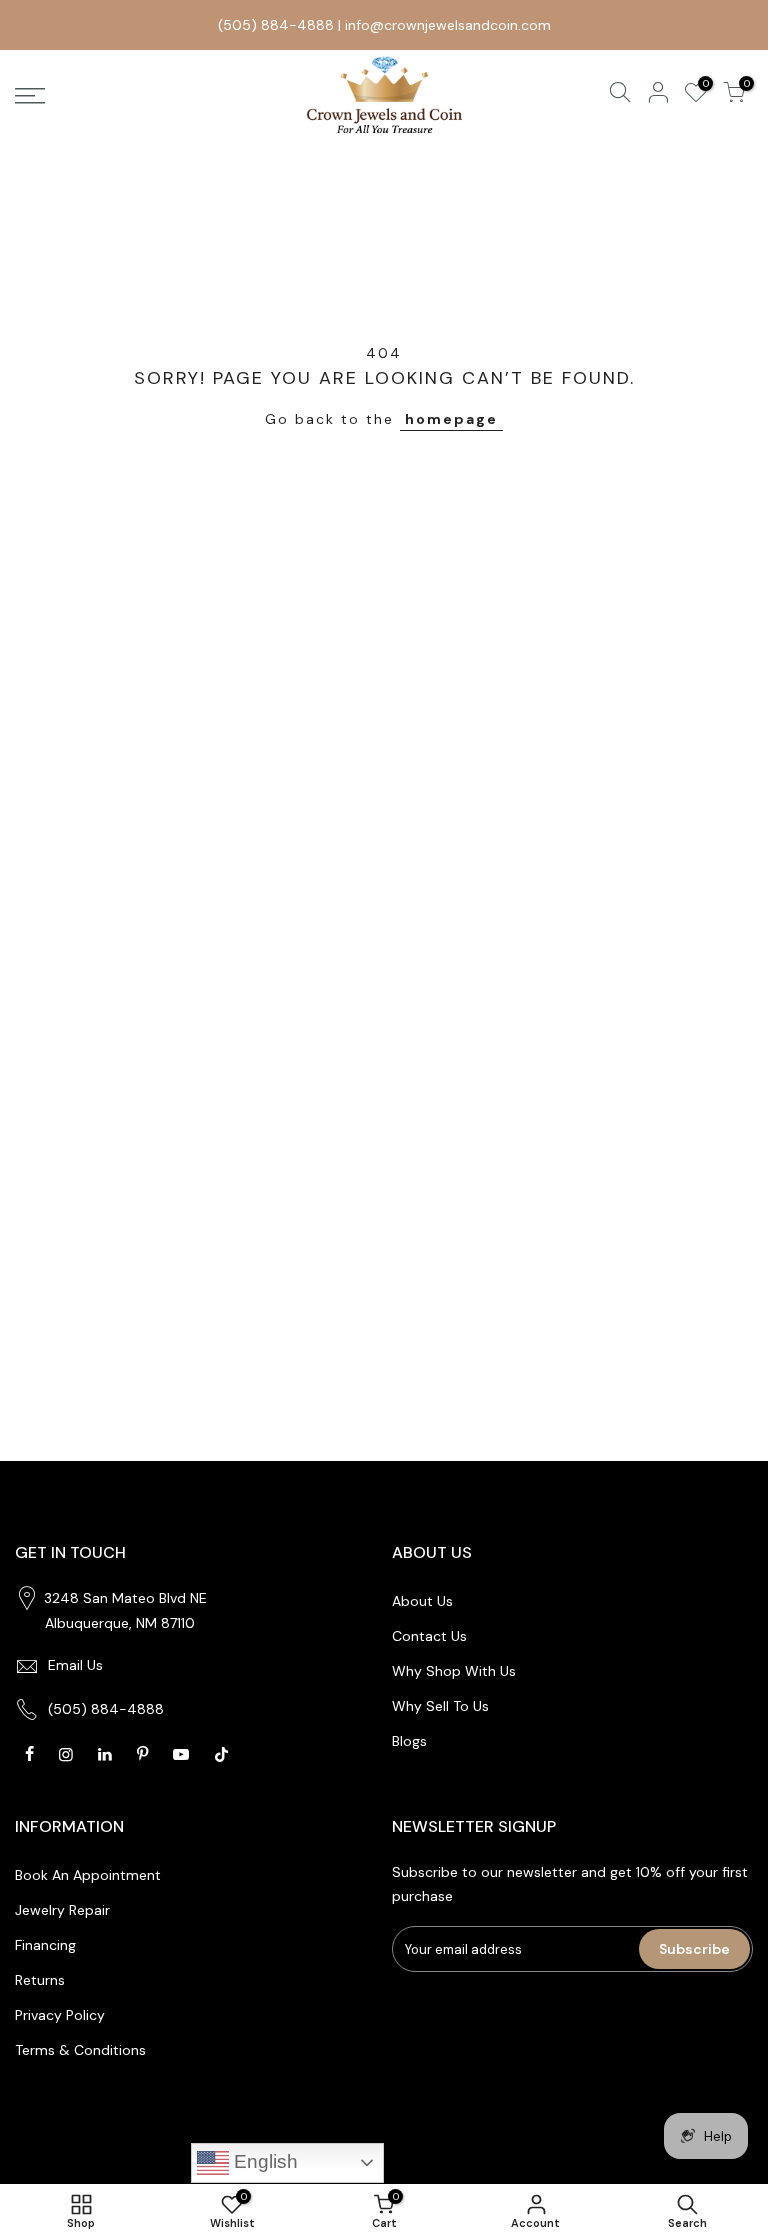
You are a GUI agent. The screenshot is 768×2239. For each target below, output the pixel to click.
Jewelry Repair (62, 1910)
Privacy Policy (60, 2015)
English (263, 2161)
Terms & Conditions (80, 2050)
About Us (422, 1601)
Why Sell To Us (440, 1706)
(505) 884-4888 (276, 25)
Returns (40, 1980)
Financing (45, 1945)
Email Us (75, 1665)
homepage (451, 419)
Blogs (409, 1741)
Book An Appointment (88, 1875)
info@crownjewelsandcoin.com (448, 25)
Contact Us (429, 1636)
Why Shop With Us (454, 1671)
